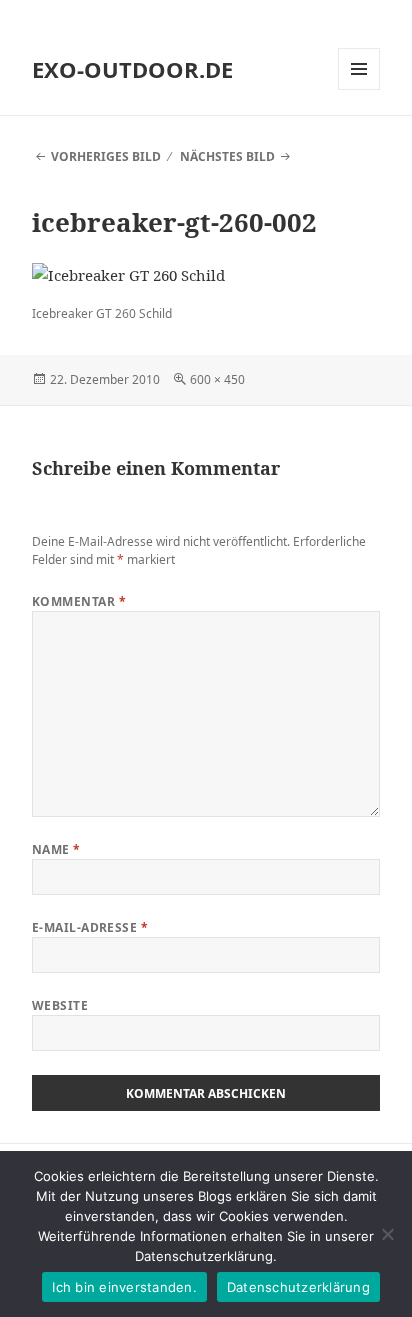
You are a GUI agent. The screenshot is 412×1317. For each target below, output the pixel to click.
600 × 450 (217, 379)
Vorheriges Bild (106, 156)
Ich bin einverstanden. (124, 1287)
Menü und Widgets (359, 89)
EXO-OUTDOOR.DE (132, 69)
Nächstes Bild (227, 156)
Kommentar (79, 601)
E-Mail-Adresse (90, 927)
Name (56, 849)
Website (60, 1005)
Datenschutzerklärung (298, 1287)
